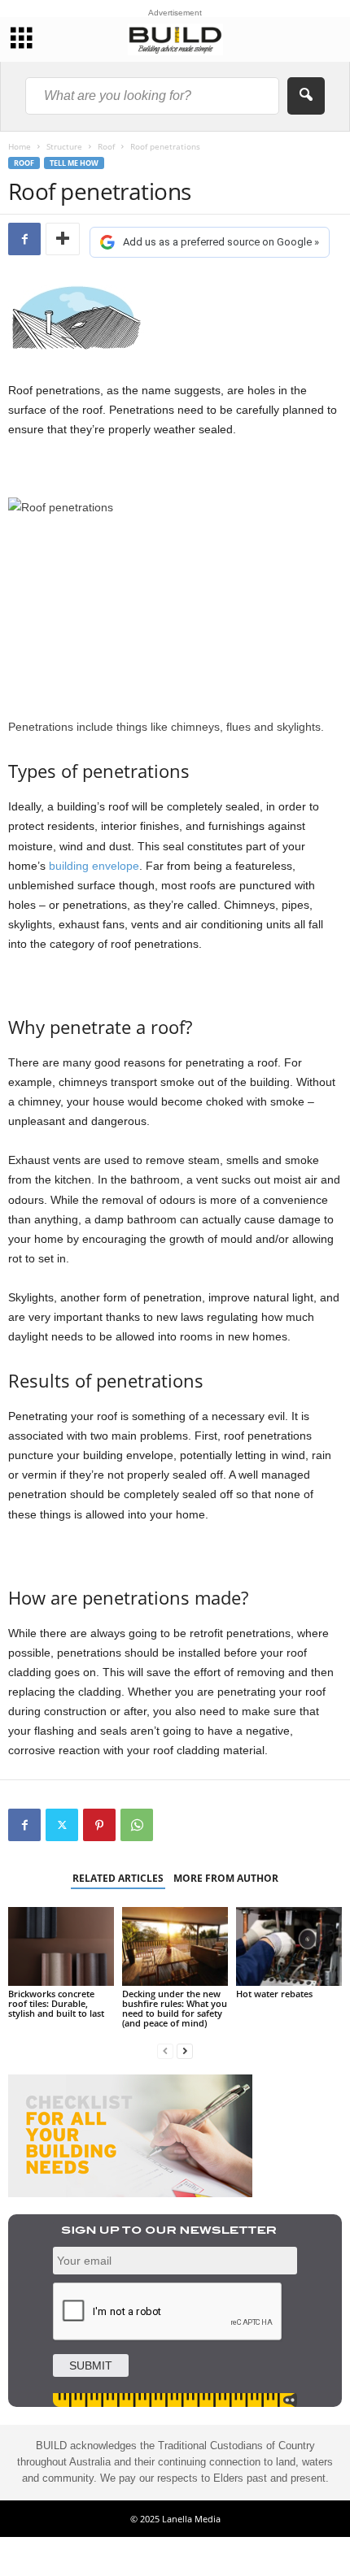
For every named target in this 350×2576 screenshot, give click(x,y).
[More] (63, 239)
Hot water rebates (274, 1994)
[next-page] (185, 2050)
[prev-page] (165, 2050)
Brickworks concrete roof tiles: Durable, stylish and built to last (56, 2003)
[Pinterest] (99, 1825)
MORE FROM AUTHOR (226, 1878)
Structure (64, 146)
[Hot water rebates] (289, 1946)
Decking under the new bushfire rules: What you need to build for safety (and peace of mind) (175, 2008)
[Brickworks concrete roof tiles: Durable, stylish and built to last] (61, 1946)
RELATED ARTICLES (118, 1878)
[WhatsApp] (137, 1825)
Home (20, 146)
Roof (106, 146)
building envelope (94, 866)
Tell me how (74, 163)
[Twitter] (62, 1825)
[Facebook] (24, 239)
